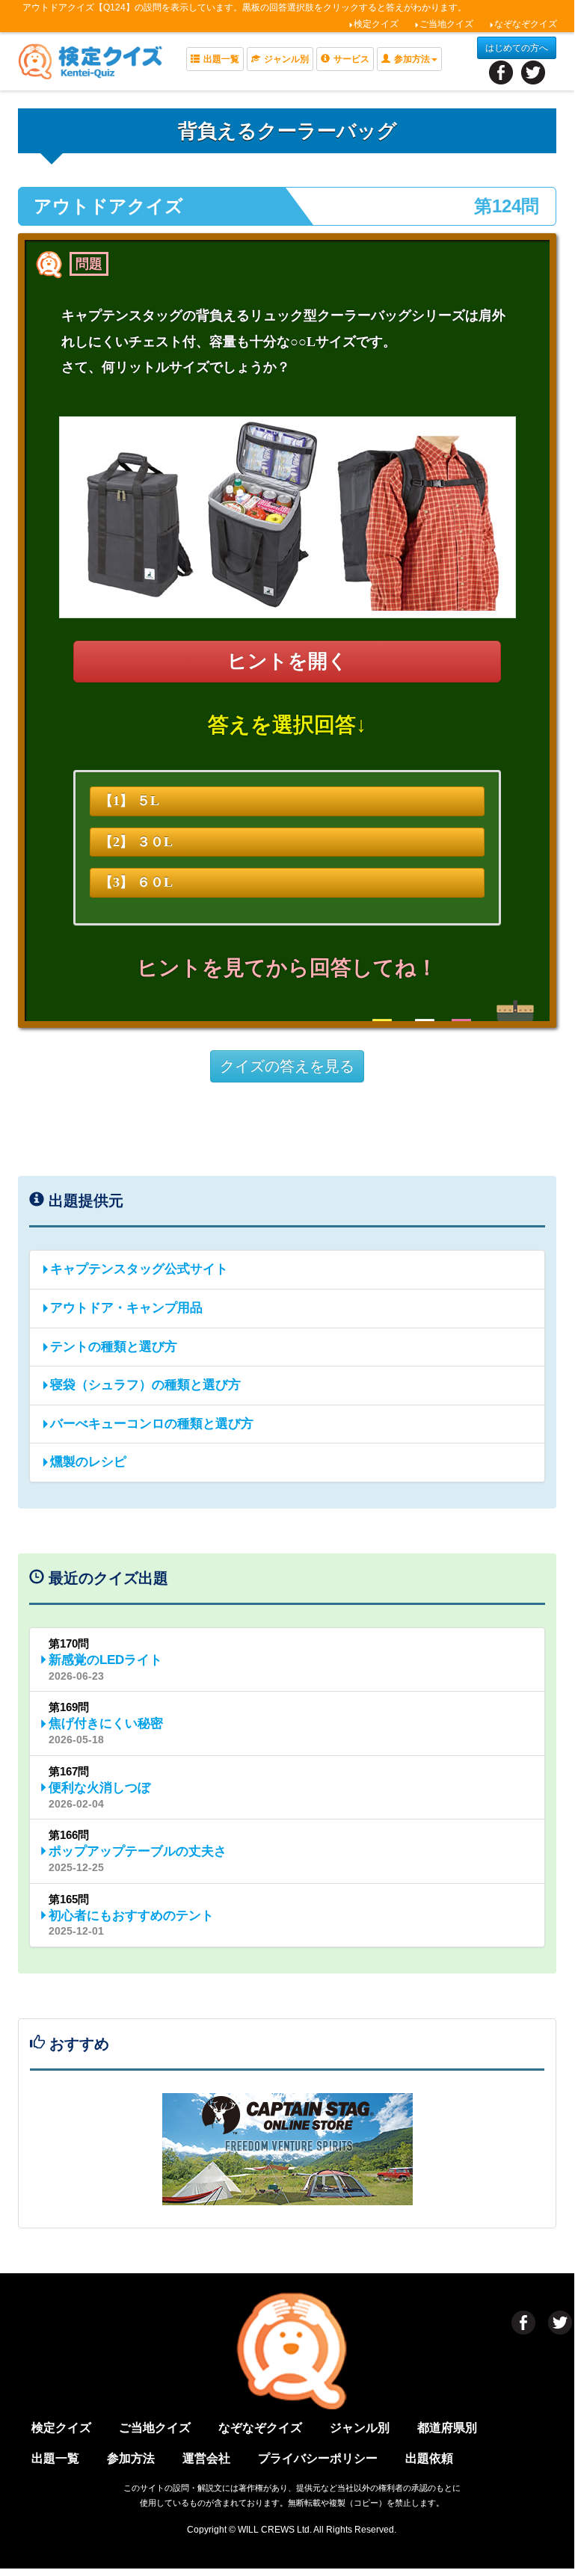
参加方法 (131, 2458)
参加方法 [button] (412, 59)
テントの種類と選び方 (114, 1347)
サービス (351, 59)
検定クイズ (376, 24)
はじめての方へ (517, 48)
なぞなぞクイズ (526, 24)
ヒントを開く (287, 661)
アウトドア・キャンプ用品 (126, 1308)
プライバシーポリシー (318, 2458)
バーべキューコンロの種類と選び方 (152, 1424)
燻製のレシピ (88, 1462)
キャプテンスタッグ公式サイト (139, 1269)
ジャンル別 (286, 59)
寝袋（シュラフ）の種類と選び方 (145, 1385)
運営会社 (206, 2458)
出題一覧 (221, 59)
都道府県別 (447, 2428)
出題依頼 (429, 2458)
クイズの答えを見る (287, 1066)
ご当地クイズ (446, 24)
